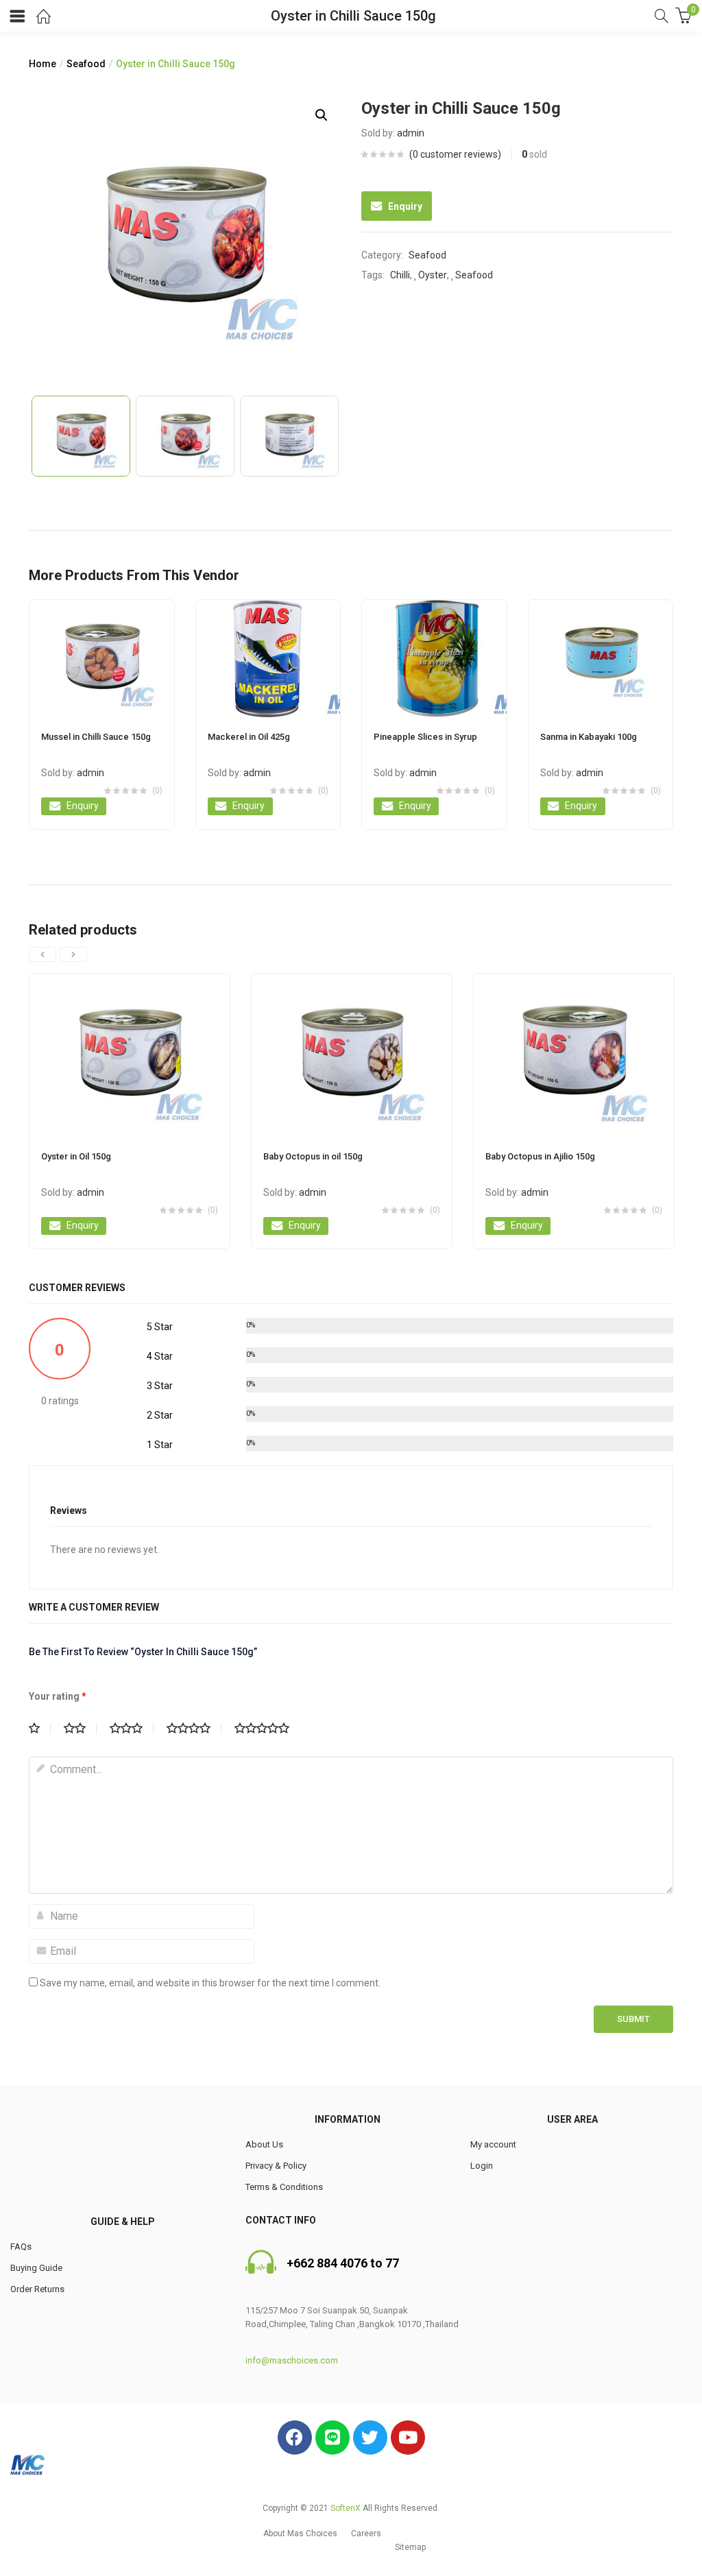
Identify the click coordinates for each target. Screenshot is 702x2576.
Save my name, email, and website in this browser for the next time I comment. (210, 1983)
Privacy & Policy (276, 2166)
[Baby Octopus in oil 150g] (352, 1055)
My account (493, 2144)
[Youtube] (408, 2437)
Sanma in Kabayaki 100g (589, 737)
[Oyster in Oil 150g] (130, 1055)
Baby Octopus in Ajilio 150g (540, 1156)
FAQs (21, 2247)
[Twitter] (370, 2437)
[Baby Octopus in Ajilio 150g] (574, 1055)
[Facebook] (295, 2437)
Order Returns (37, 2289)
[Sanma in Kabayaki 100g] (601, 659)
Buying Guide (36, 2268)
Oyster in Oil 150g (76, 1156)
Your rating (58, 1696)
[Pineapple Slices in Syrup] (434, 659)
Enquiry (405, 206)
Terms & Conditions (284, 2187)
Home (43, 64)
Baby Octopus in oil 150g (313, 1156)
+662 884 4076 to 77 (343, 2263)
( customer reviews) (455, 154)
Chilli (400, 275)
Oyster (433, 275)
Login (482, 2166)
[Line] (332, 2437)
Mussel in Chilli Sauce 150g (96, 737)
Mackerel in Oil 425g (249, 737)
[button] (300, 2533)
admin (411, 133)
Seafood (86, 64)
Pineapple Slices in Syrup (425, 737)
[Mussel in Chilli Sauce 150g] (102, 659)
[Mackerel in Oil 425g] (268, 659)
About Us (264, 2144)
